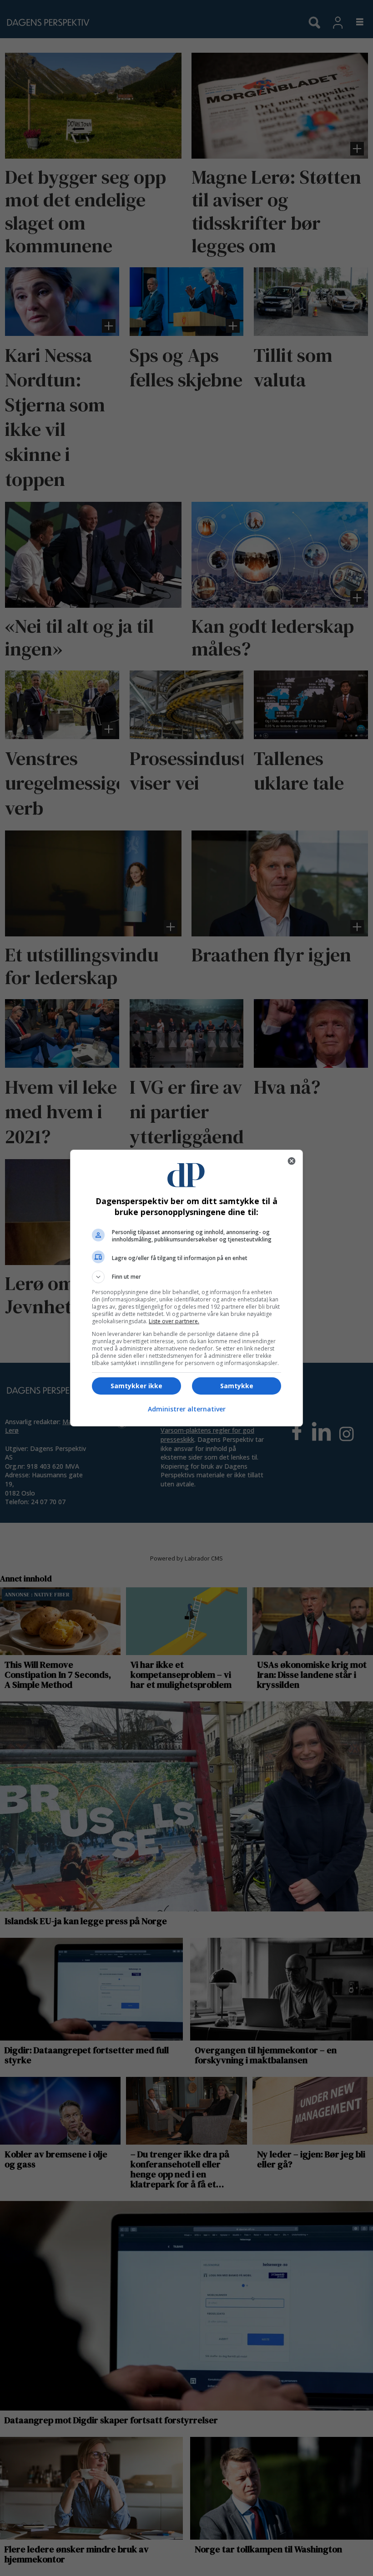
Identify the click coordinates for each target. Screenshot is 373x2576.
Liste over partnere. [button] (174, 1321)
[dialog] (186, 1288)
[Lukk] (292, 1161)
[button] (186, 1277)
